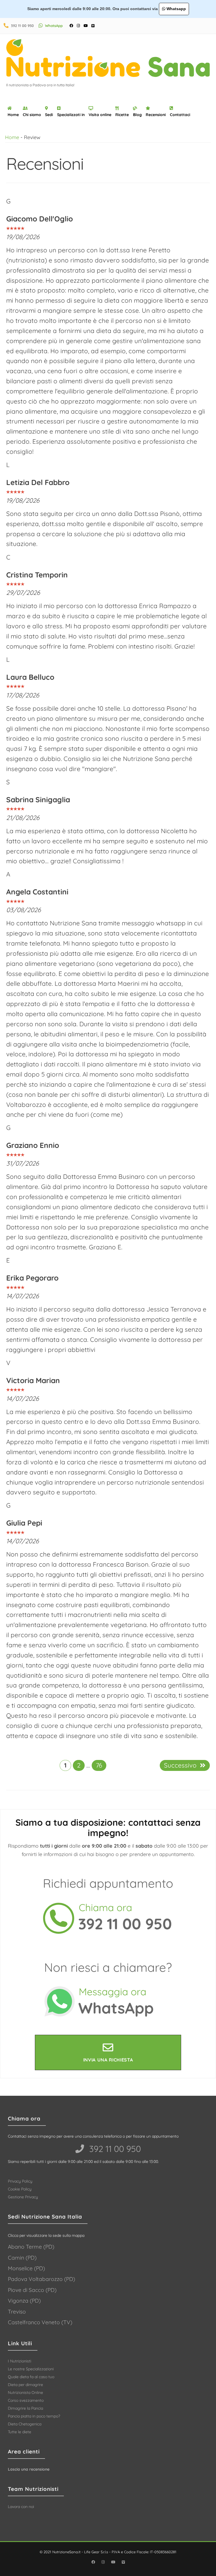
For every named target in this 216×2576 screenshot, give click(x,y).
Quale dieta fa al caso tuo (31, 2377)
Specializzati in (71, 115)
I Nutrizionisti (20, 2361)
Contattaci (180, 115)
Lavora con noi (21, 2507)
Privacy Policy (20, 2181)
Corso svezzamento (26, 2400)
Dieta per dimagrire (25, 2385)
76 (99, 1765)
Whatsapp (176, 9)
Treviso (17, 2312)
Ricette (122, 115)
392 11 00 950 (22, 26)
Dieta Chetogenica (25, 2424)
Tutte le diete (20, 2432)
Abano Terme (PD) (31, 2247)
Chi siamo (32, 115)
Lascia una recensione (29, 2469)
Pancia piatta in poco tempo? (34, 2416)
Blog (137, 115)
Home (13, 115)
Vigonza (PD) (24, 2301)
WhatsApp (54, 26)
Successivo (180, 1765)
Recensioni (156, 115)
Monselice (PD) (26, 2268)
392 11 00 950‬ (114, 2149)
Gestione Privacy (23, 2197)
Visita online (100, 115)
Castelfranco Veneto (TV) (40, 2322)
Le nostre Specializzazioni (31, 2369)
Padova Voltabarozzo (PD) (41, 2279)
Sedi (49, 115)
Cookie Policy (20, 2189)
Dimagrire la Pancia (25, 2408)
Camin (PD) (22, 2258)
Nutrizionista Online (25, 2393)
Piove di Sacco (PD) (32, 2290)
